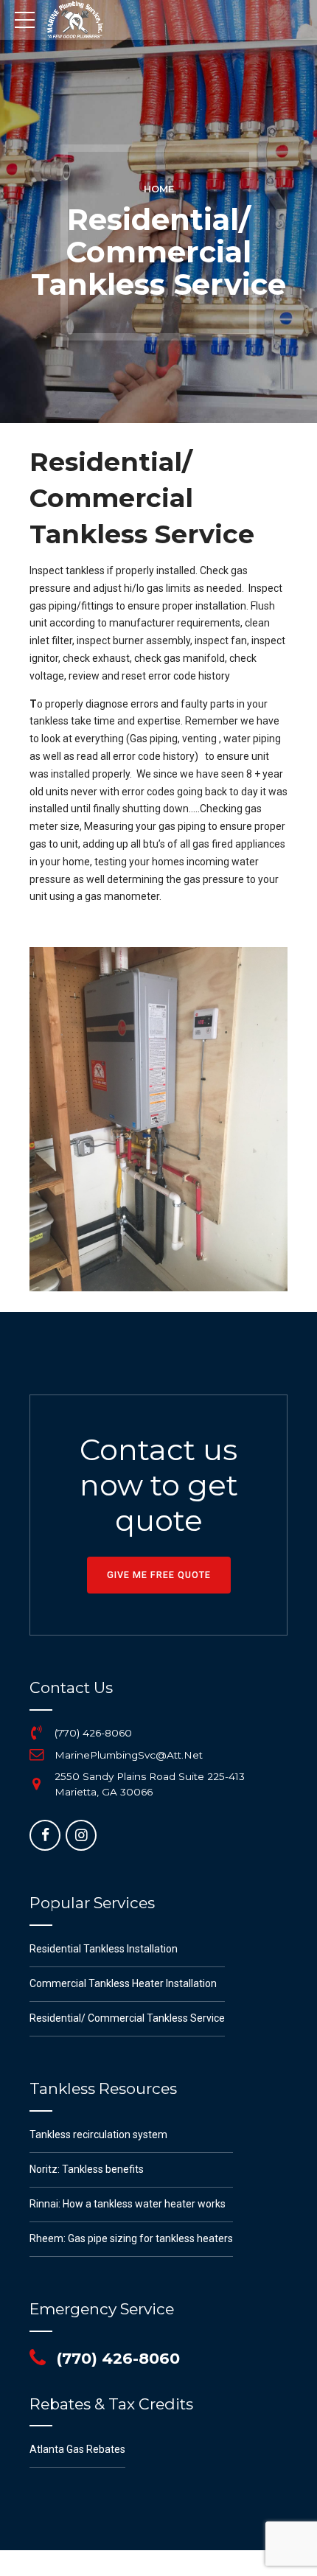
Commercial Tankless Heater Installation (123, 1983)
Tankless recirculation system (98, 2135)
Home (159, 189)
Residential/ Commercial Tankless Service (127, 2018)
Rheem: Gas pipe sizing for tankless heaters (131, 2238)
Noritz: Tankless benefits (87, 2169)
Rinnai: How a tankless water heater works (128, 2204)
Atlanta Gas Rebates (77, 2449)
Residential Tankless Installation (104, 1949)
